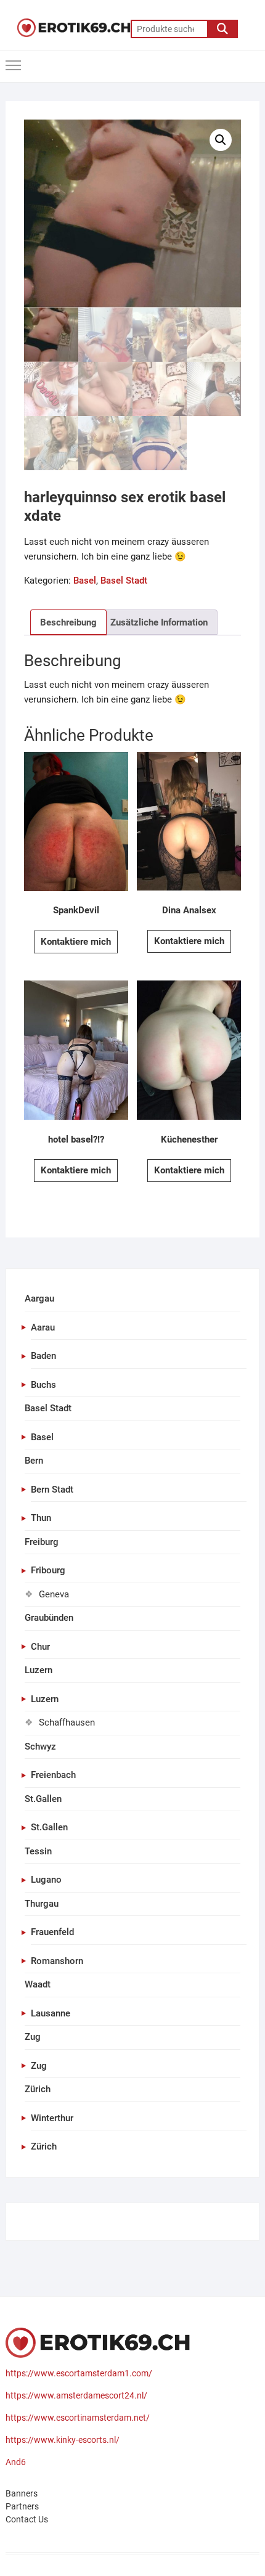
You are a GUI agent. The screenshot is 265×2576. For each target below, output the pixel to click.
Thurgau (42, 1904)
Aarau (43, 1327)
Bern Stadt (52, 1490)
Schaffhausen (67, 1722)
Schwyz (40, 1747)
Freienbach (53, 1775)
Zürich (38, 2089)
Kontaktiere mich (76, 942)
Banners (22, 2493)
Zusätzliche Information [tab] (159, 622)
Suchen (222, 29)
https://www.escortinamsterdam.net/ (78, 2418)
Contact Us (27, 2519)
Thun (41, 1518)
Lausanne (51, 2013)
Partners (22, 2506)
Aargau (39, 1298)
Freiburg (42, 1542)
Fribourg (48, 1570)
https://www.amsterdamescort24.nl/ (76, 2395)
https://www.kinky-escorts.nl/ (63, 2440)
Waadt (38, 1984)
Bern (34, 1461)
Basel (85, 581)
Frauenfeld (52, 1932)
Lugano (46, 1880)
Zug (33, 2037)
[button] (221, 140)
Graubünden (49, 1618)
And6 (16, 2462)
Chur (40, 1647)
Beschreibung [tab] (68, 622)
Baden (43, 1356)
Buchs (43, 1385)
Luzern (39, 1670)
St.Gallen (43, 1799)
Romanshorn (57, 1961)
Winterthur (52, 2118)
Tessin (38, 1851)
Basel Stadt (124, 581)
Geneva (54, 1594)
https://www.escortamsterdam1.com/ (79, 2373)
